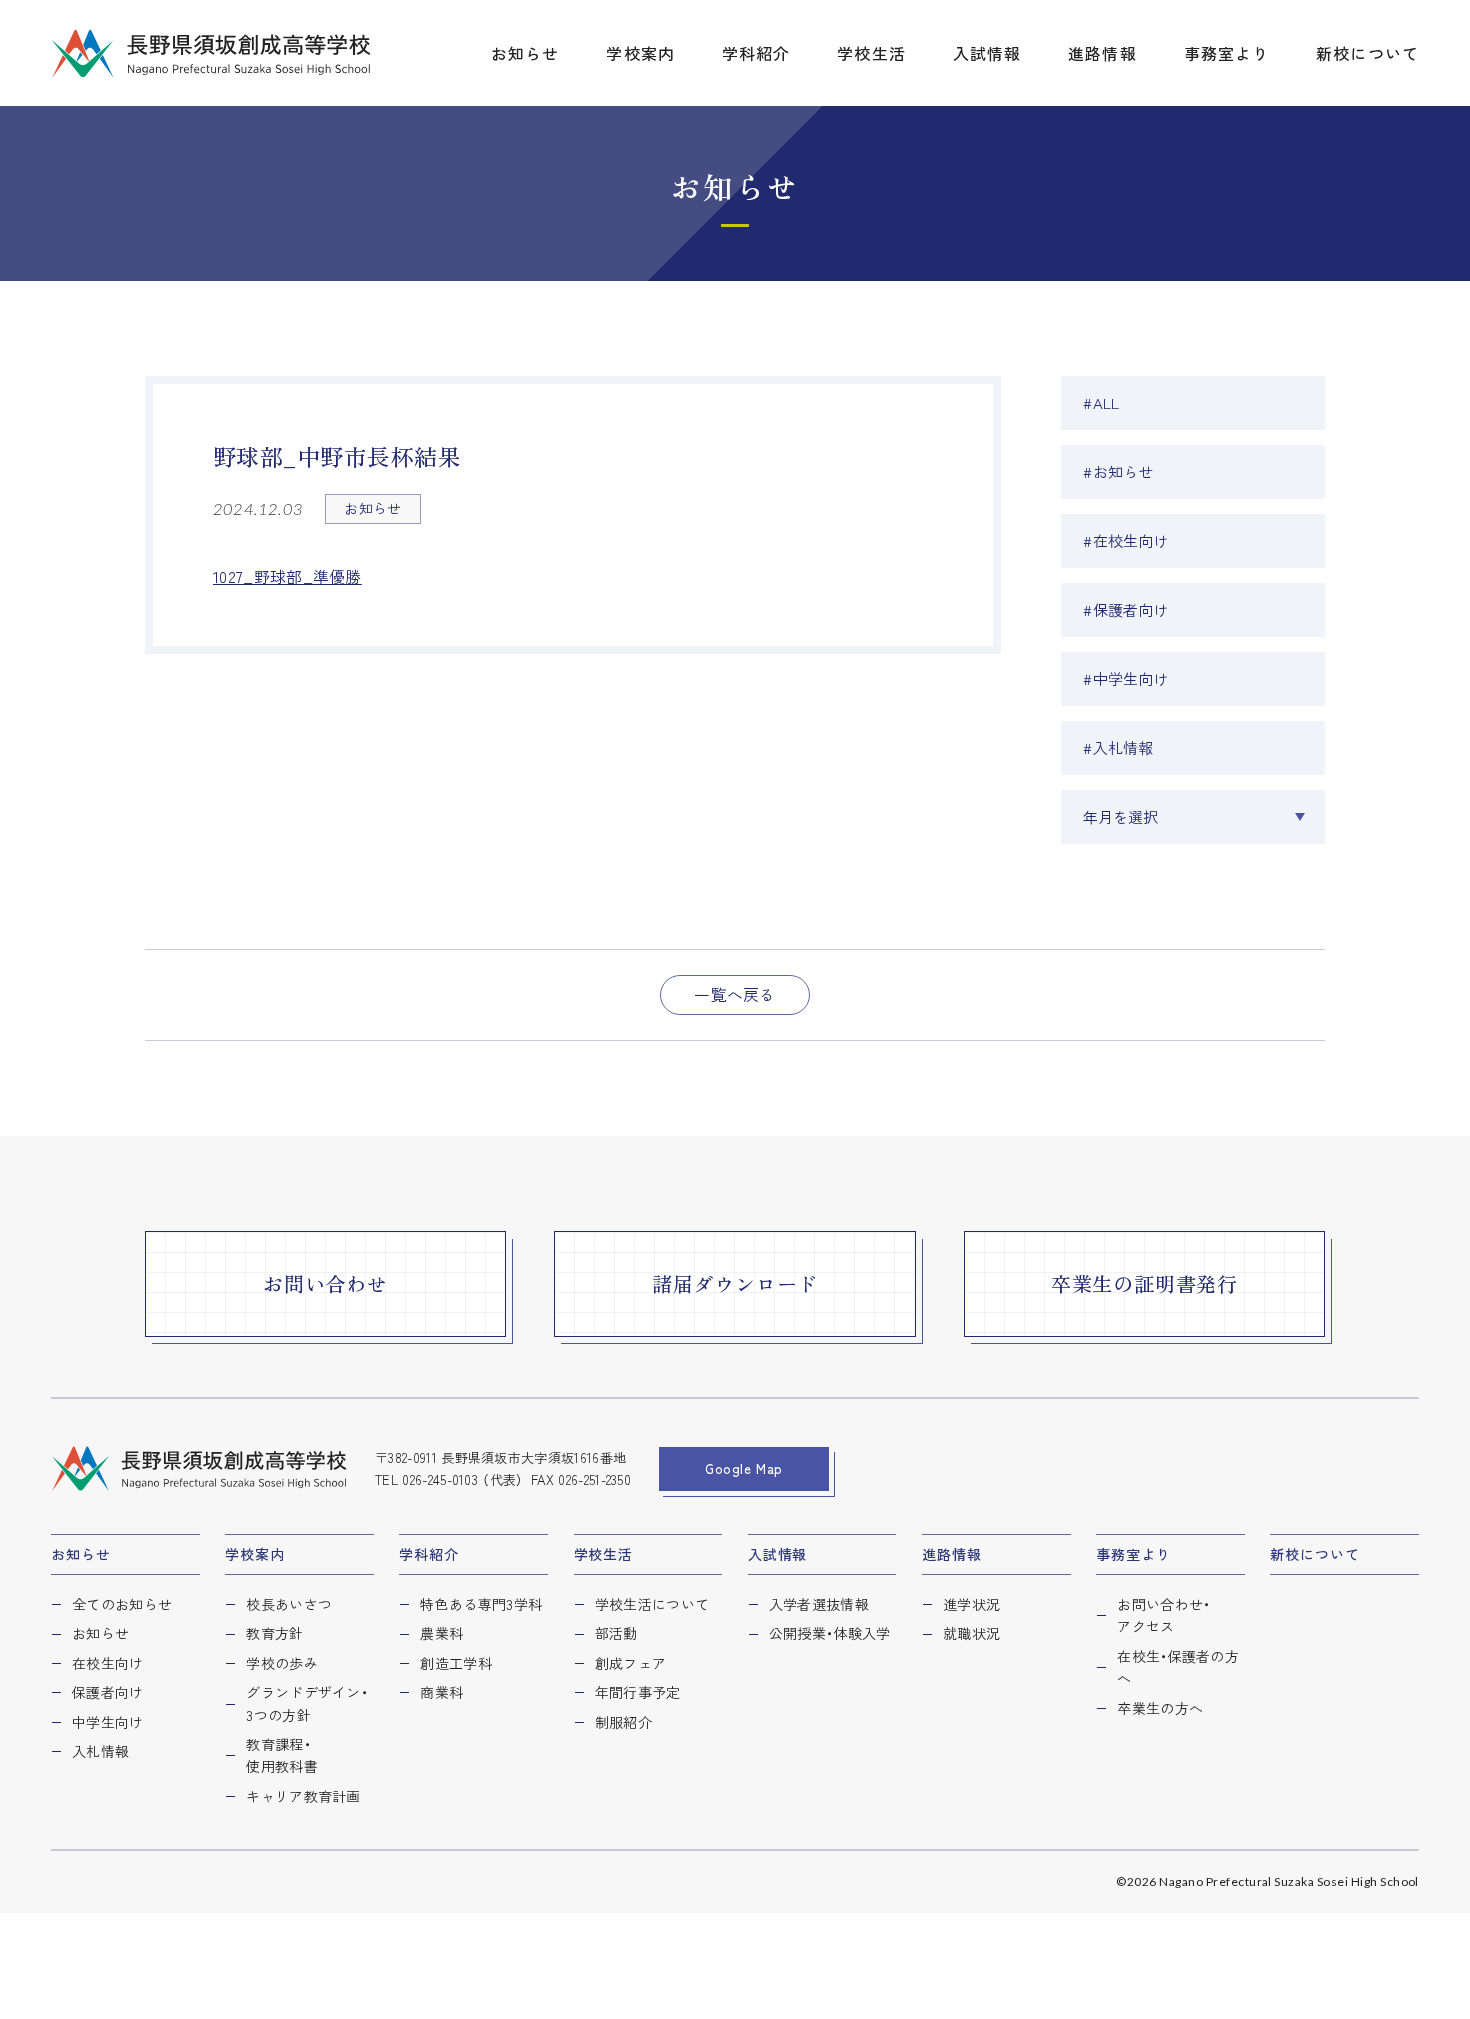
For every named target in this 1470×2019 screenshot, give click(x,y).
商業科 (441, 1692)
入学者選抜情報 (819, 1604)
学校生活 (603, 1554)
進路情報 (951, 1554)
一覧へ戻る (735, 994)
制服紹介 (623, 1722)
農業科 (441, 1633)
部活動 (616, 1633)
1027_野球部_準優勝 (287, 576)
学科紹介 (428, 1554)
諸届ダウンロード (735, 1283)
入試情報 (777, 1554)
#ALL (1101, 402)
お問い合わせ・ (1163, 1615)
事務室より (1133, 1554)
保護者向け (108, 1692)
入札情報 (100, 1751)
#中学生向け (1126, 678)
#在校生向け (1126, 540)
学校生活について (652, 1604)
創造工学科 (456, 1663)
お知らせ (80, 1554)
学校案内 (254, 1554)
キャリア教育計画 (303, 1796)
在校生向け (108, 1663)
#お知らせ (1118, 471)
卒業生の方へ (1160, 1708)
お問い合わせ (325, 1283)
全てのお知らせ (122, 1604)
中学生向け (108, 1722)
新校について (1314, 1554)
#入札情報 (1118, 747)
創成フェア (631, 1663)
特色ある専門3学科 (481, 1604)
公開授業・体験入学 (830, 1633)
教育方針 (274, 1633)
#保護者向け (1126, 609)
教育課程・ (282, 1755)
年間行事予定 (638, 1692)
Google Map (744, 1468)
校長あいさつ (289, 1604)
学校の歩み (282, 1663)
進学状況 (971, 1604)
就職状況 (971, 1633)
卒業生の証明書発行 (1144, 1283)
